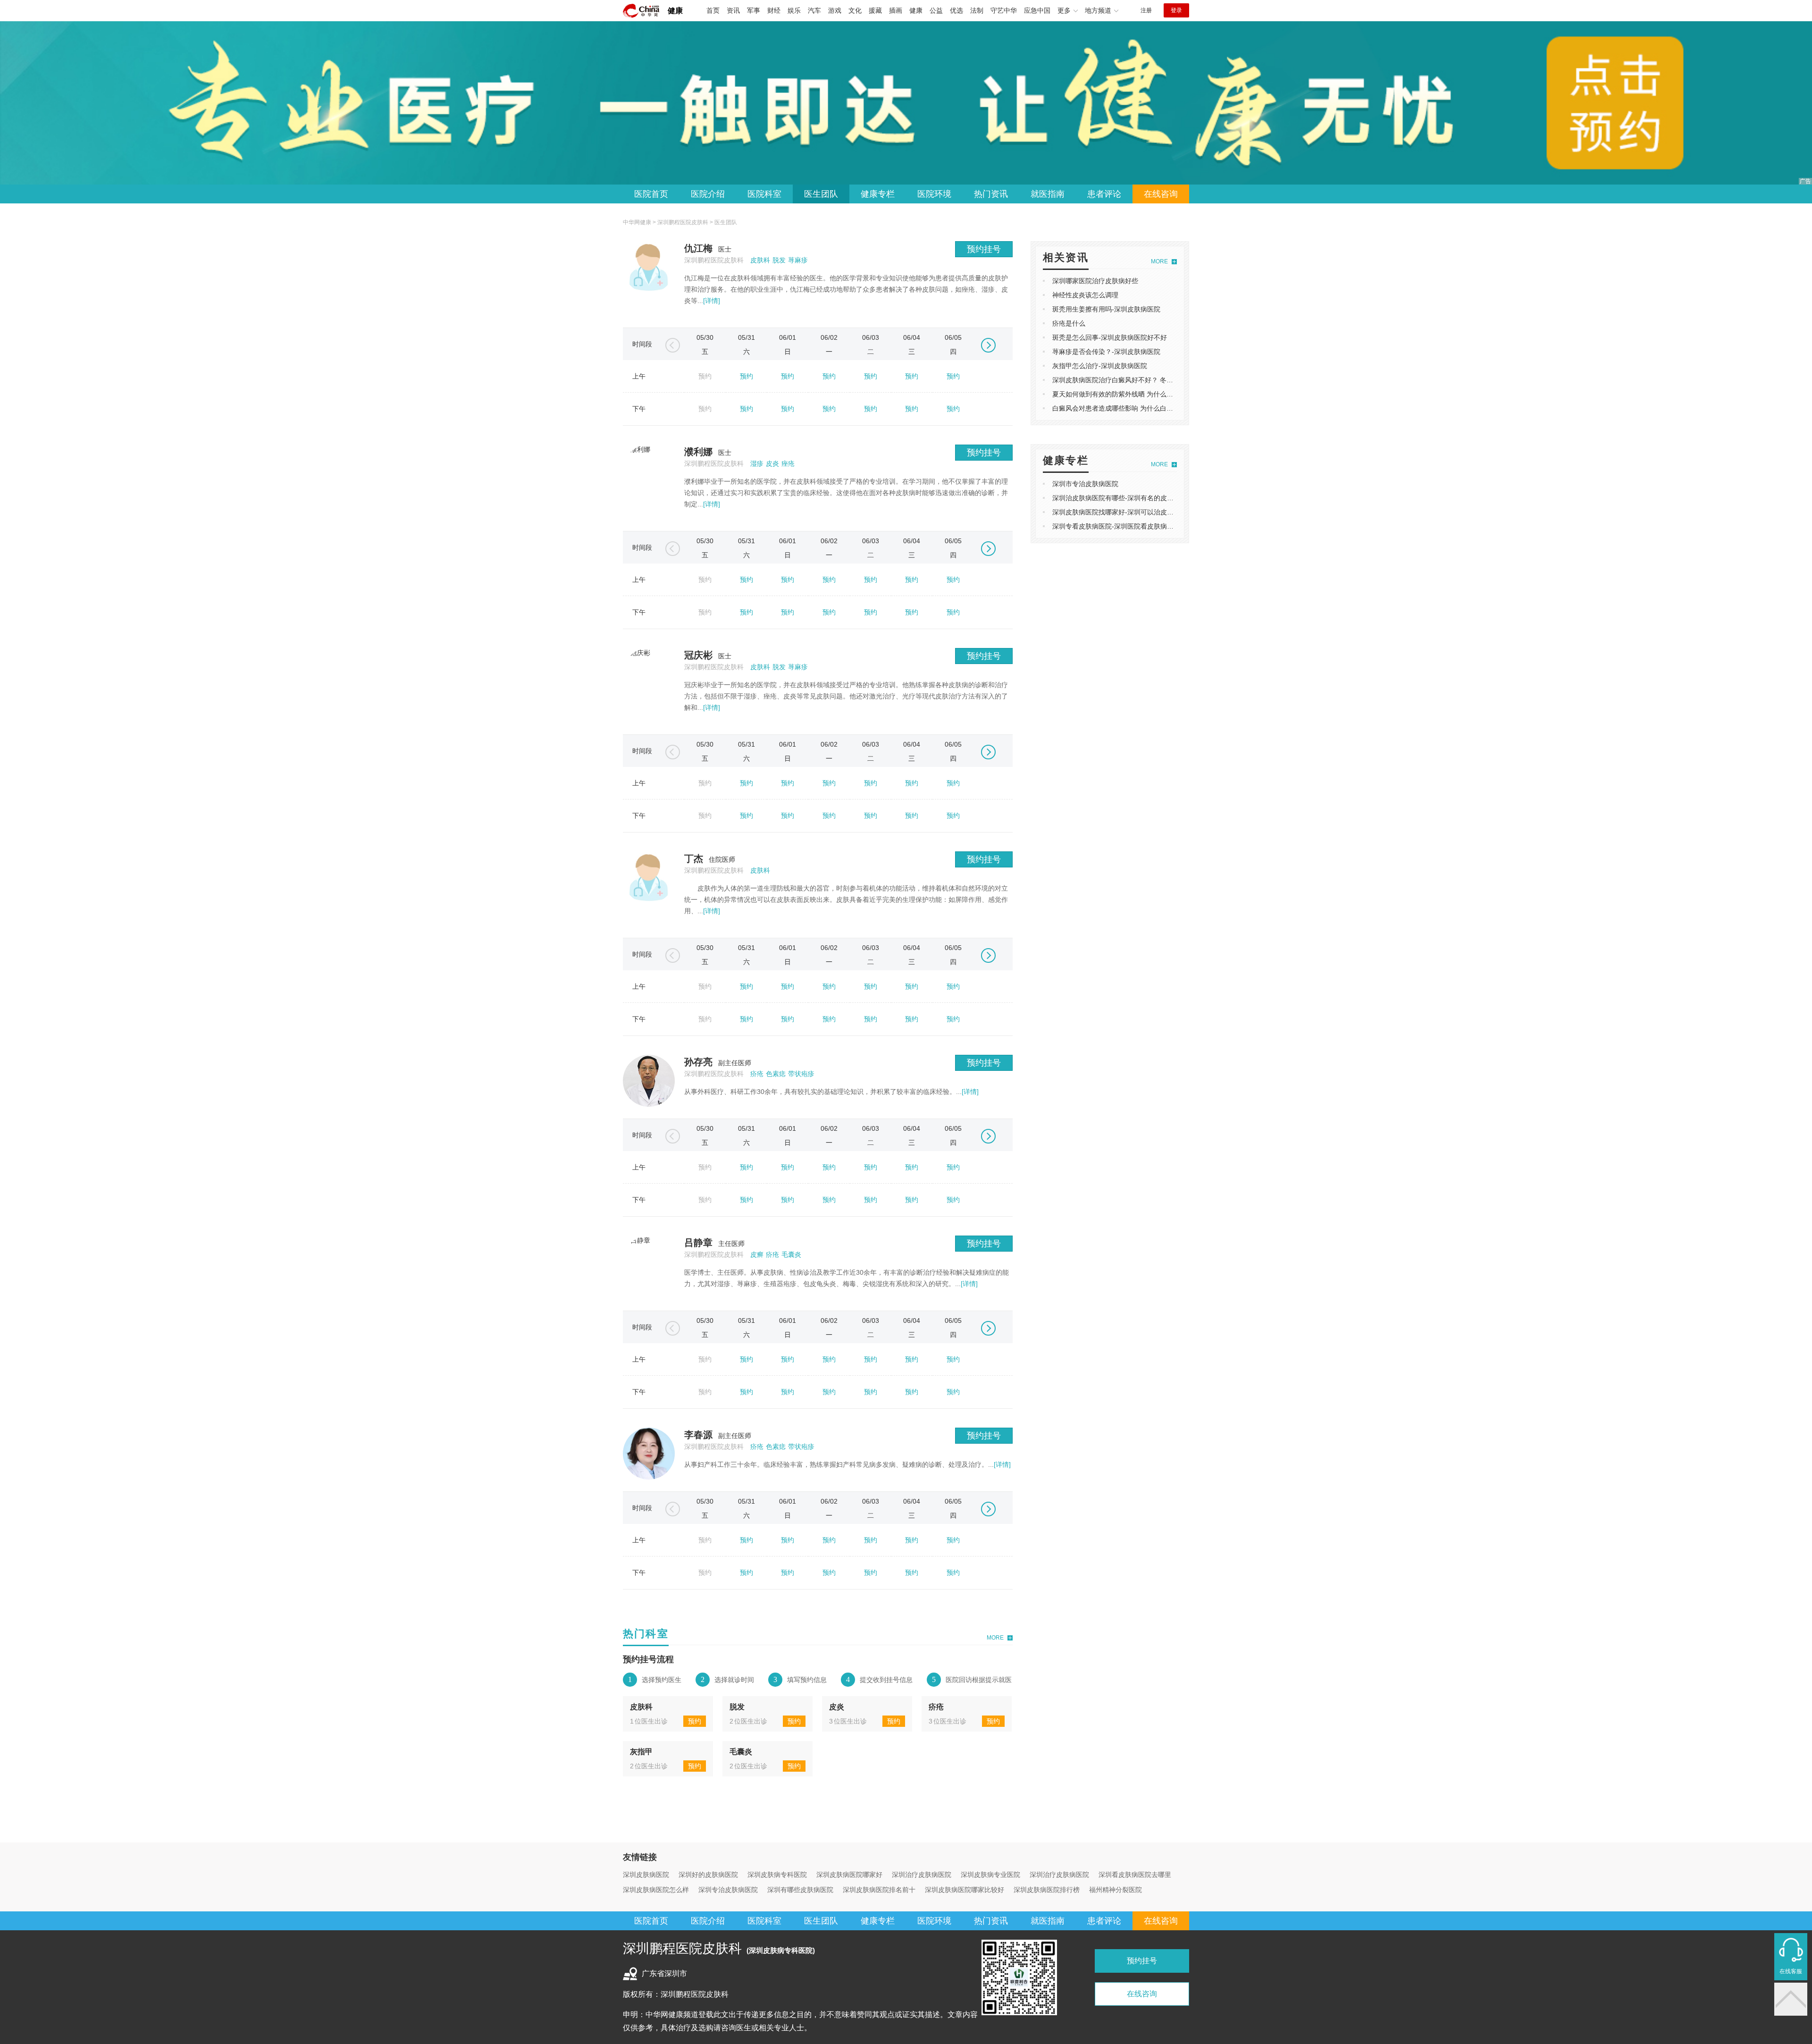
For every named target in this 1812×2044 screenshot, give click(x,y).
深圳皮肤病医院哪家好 (849, 1875)
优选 (956, 10)
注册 (1146, 10)
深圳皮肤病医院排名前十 (879, 1890)
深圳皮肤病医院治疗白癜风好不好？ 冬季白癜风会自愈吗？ (1139, 380)
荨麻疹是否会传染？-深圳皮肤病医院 (1106, 352)
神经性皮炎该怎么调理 (1085, 295)
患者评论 (1104, 194)
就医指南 (1048, 194)
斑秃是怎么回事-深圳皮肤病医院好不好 (1110, 337)
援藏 (875, 10)
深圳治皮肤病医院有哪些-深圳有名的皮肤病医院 (1123, 498)
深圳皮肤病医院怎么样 (656, 1890)
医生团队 (821, 194)
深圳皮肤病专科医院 (777, 1875)
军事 (754, 10)
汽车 (814, 10)
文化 (855, 10)
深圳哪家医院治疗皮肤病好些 (1095, 281)
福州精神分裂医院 (1116, 1890)
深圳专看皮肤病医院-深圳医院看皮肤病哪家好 (1120, 526)
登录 (1176, 10)
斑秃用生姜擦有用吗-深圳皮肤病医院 (1106, 309)
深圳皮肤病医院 (646, 1875)
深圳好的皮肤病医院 (708, 1875)
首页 (713, 10)
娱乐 (794, 10)
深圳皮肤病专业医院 (990, 1875)
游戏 (835, 10)
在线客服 (1791, 1971)
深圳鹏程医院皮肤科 (683, 222)
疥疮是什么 (1069, 323)
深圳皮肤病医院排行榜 (1047, 1890)
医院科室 (764, 194)
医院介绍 (708, 194)
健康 (675, 11)
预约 (747, 376)
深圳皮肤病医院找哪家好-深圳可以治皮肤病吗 (1120, 512)
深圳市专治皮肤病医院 (1085, 484)
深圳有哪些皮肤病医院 (800, 1890)
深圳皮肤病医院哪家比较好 (965, 1890)
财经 (774, 10)
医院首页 (651, 194)
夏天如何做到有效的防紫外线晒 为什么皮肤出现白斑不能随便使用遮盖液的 (1162, 394)
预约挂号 (984, 249)
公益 (936, 10)
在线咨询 (1161, 194)
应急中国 (1037, 10)
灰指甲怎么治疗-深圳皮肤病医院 (1100, 366)
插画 (896, 10)
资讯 (733, 10)
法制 (977, 10)
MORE (995, 1638)
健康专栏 (878, 194)
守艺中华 (1004, 10)
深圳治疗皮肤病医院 (922, 1875)
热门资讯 (991, 194)
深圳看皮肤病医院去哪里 (1135, 1875)
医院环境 (934, 194)
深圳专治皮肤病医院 (728, 1890)
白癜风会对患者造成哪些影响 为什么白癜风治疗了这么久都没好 (1146, 408)
